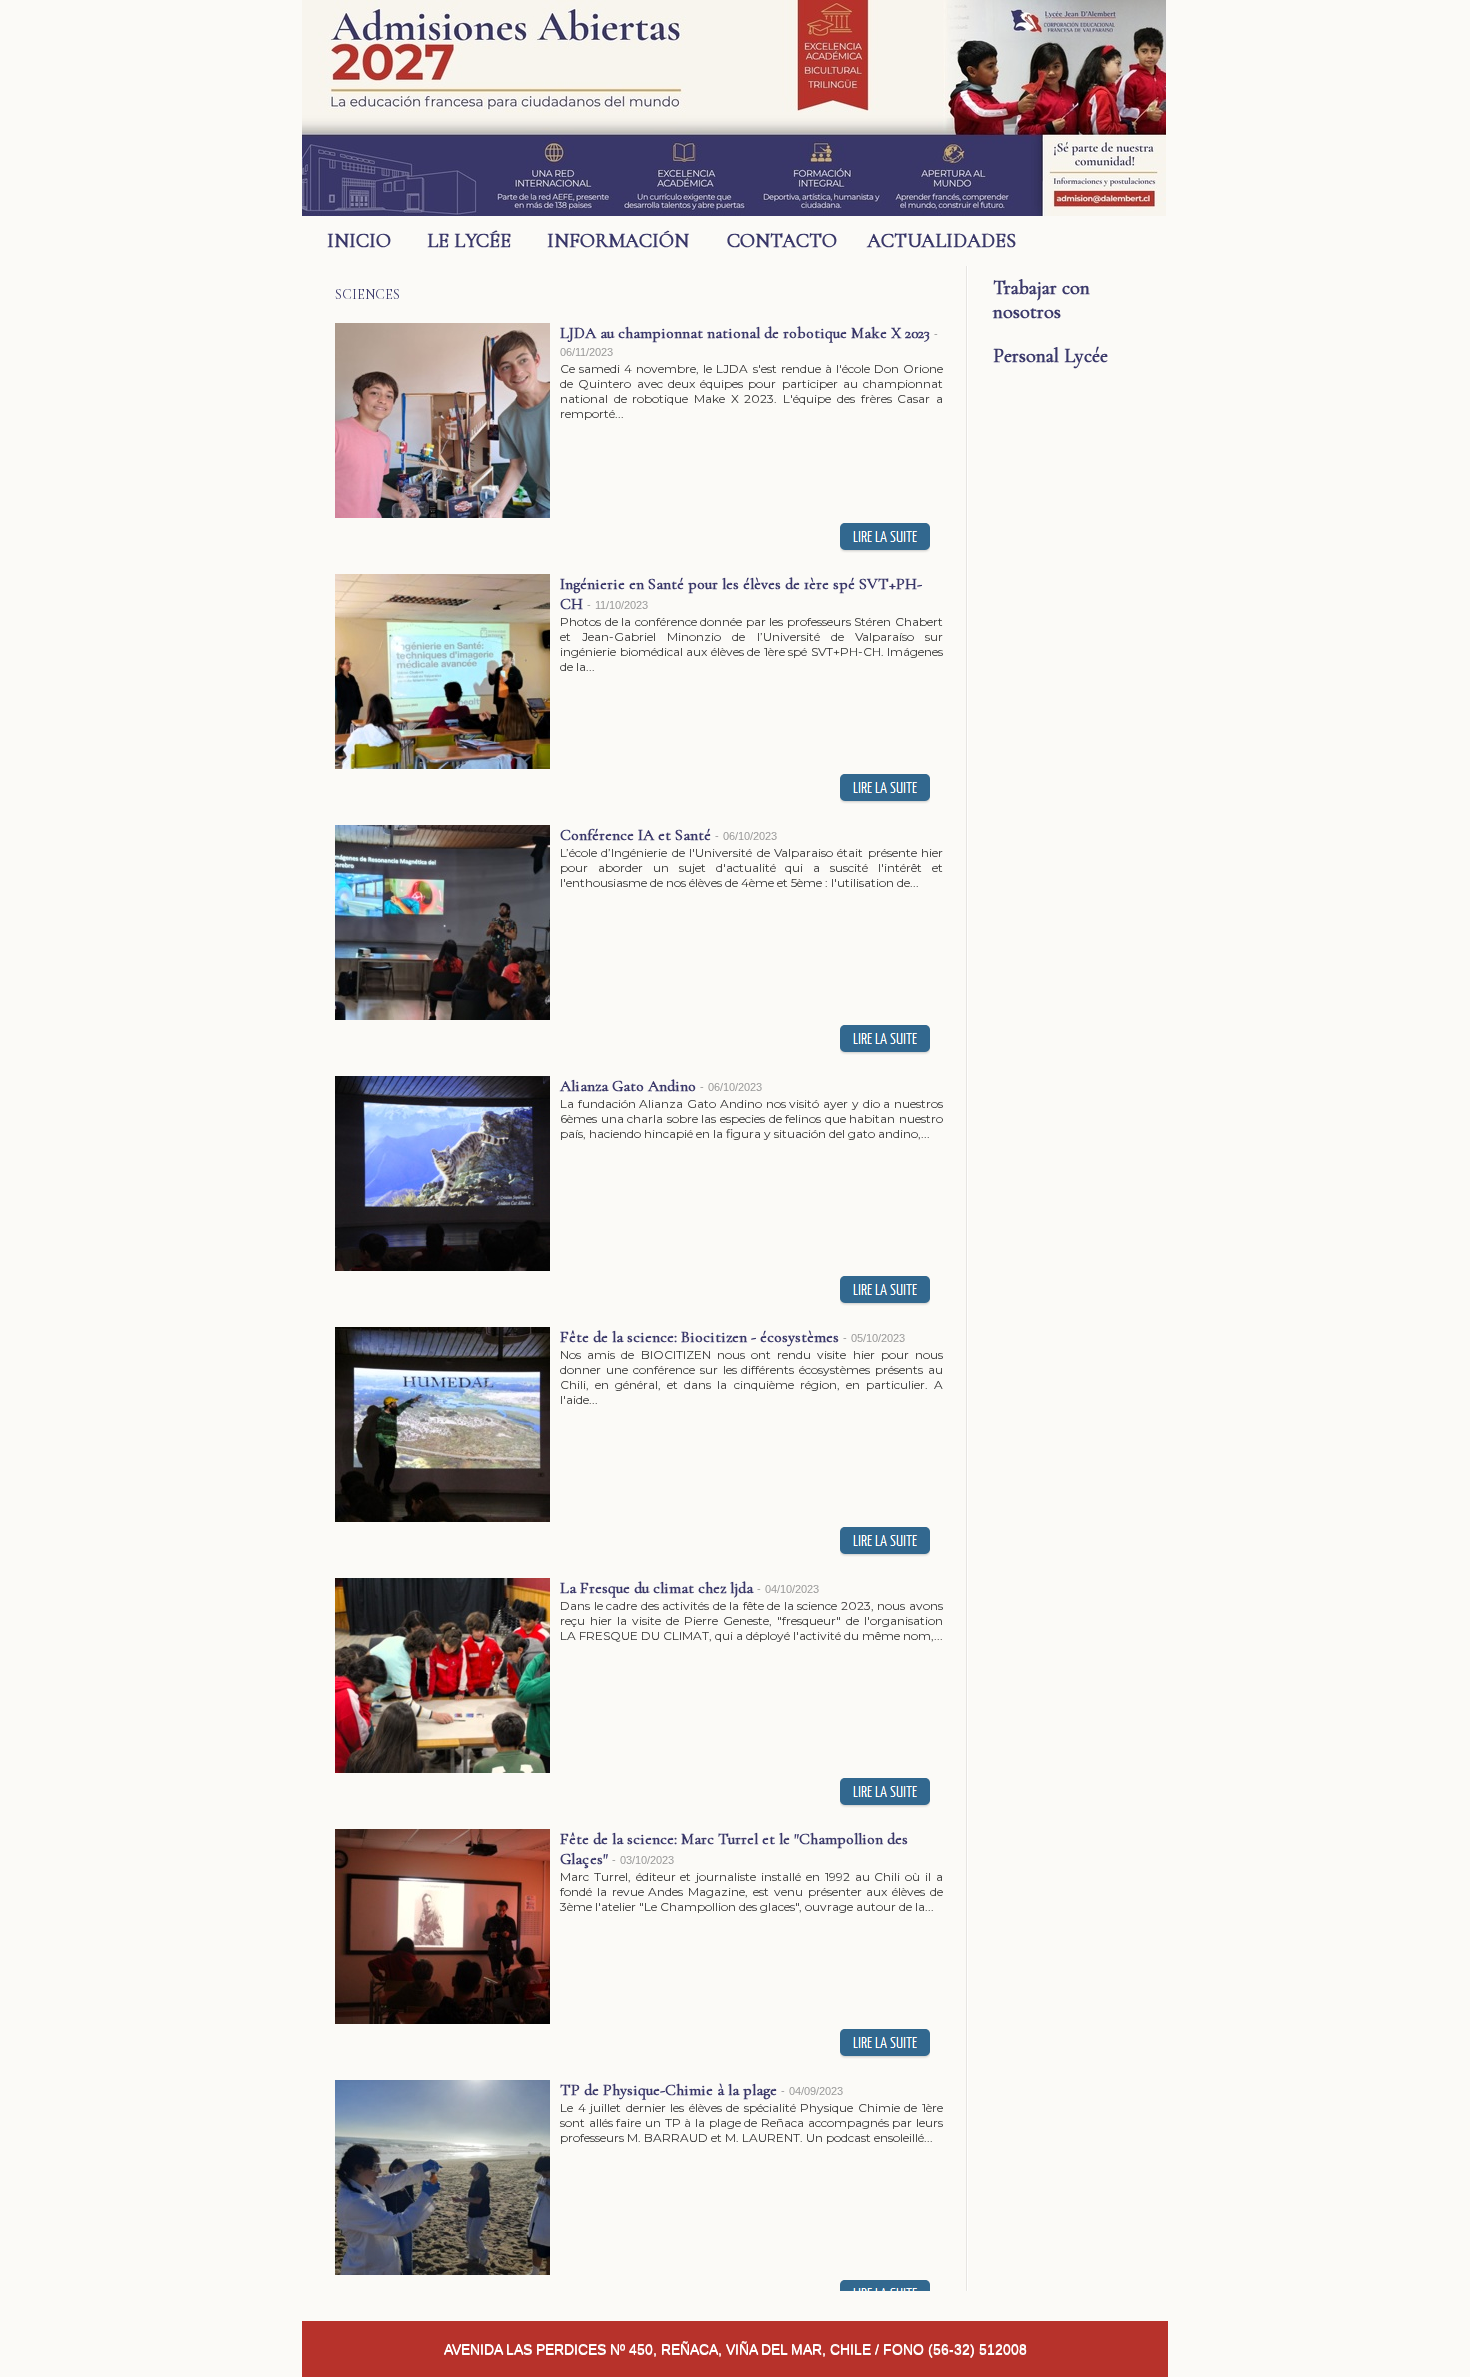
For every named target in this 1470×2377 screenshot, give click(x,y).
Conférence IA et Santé (635, 835)
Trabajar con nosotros (1041, 300)
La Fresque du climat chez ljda (656, 1588)
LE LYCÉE (469, 241)
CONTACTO (782, 241)
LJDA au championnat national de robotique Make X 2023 (745, 333)
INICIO (359, 241)
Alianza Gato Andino (628, 1086)
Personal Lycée (1050, 356)
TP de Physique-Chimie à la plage (668, 2090)
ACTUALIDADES (929, 241)
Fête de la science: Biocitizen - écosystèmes (699, 1337)
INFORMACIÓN (618, 241)
